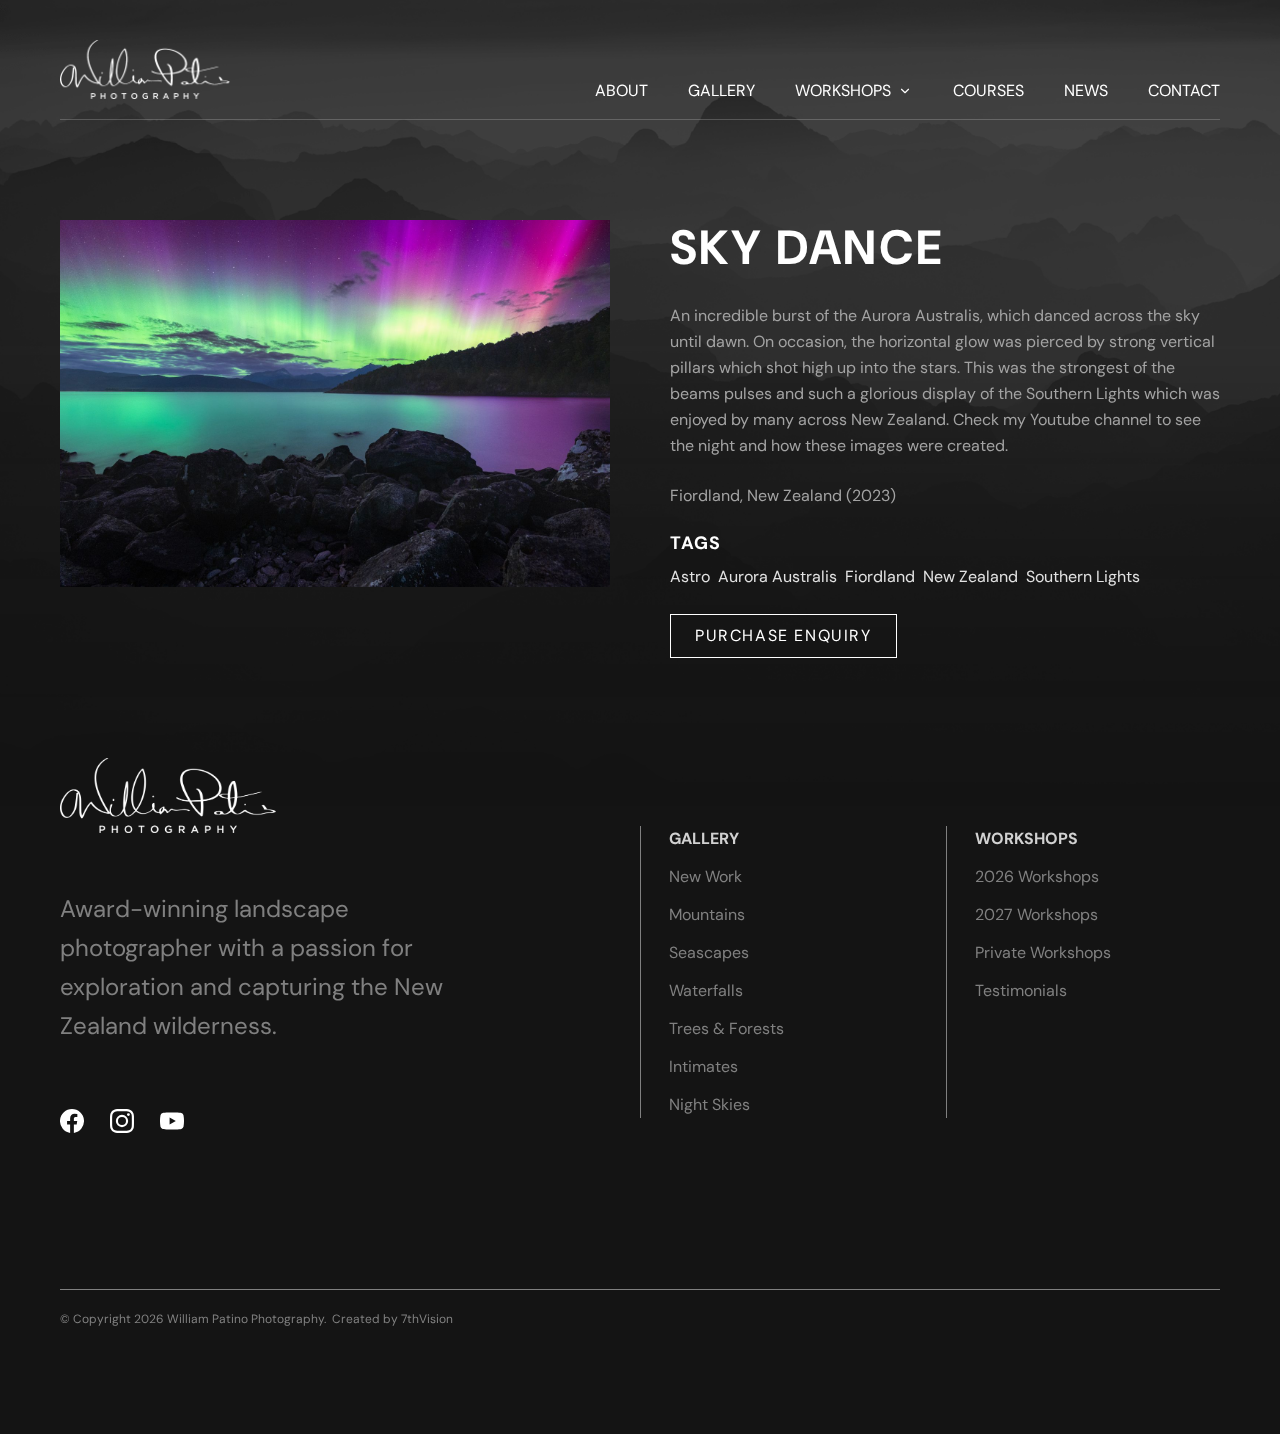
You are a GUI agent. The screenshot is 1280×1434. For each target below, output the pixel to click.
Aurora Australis (777, 576)
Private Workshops (1043, 952)
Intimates (703, 1066)
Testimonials (1021, 990)
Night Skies (709, 1104)
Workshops (843, 91)
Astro (690, 576)
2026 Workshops (1037, 876)
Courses (988, 91)
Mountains (707, 914)
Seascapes (709, 952)
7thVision (427, 1319)
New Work (705, 876)
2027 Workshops (1036, 914)
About (621, 91)
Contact (1184, 91)
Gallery (721, 91)
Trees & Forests (726, 1028)
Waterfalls (706, 990)
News (1086, 91)
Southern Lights (1083, 576)
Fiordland (880, 576)
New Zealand (970, 576)
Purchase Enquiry (783, 635)
